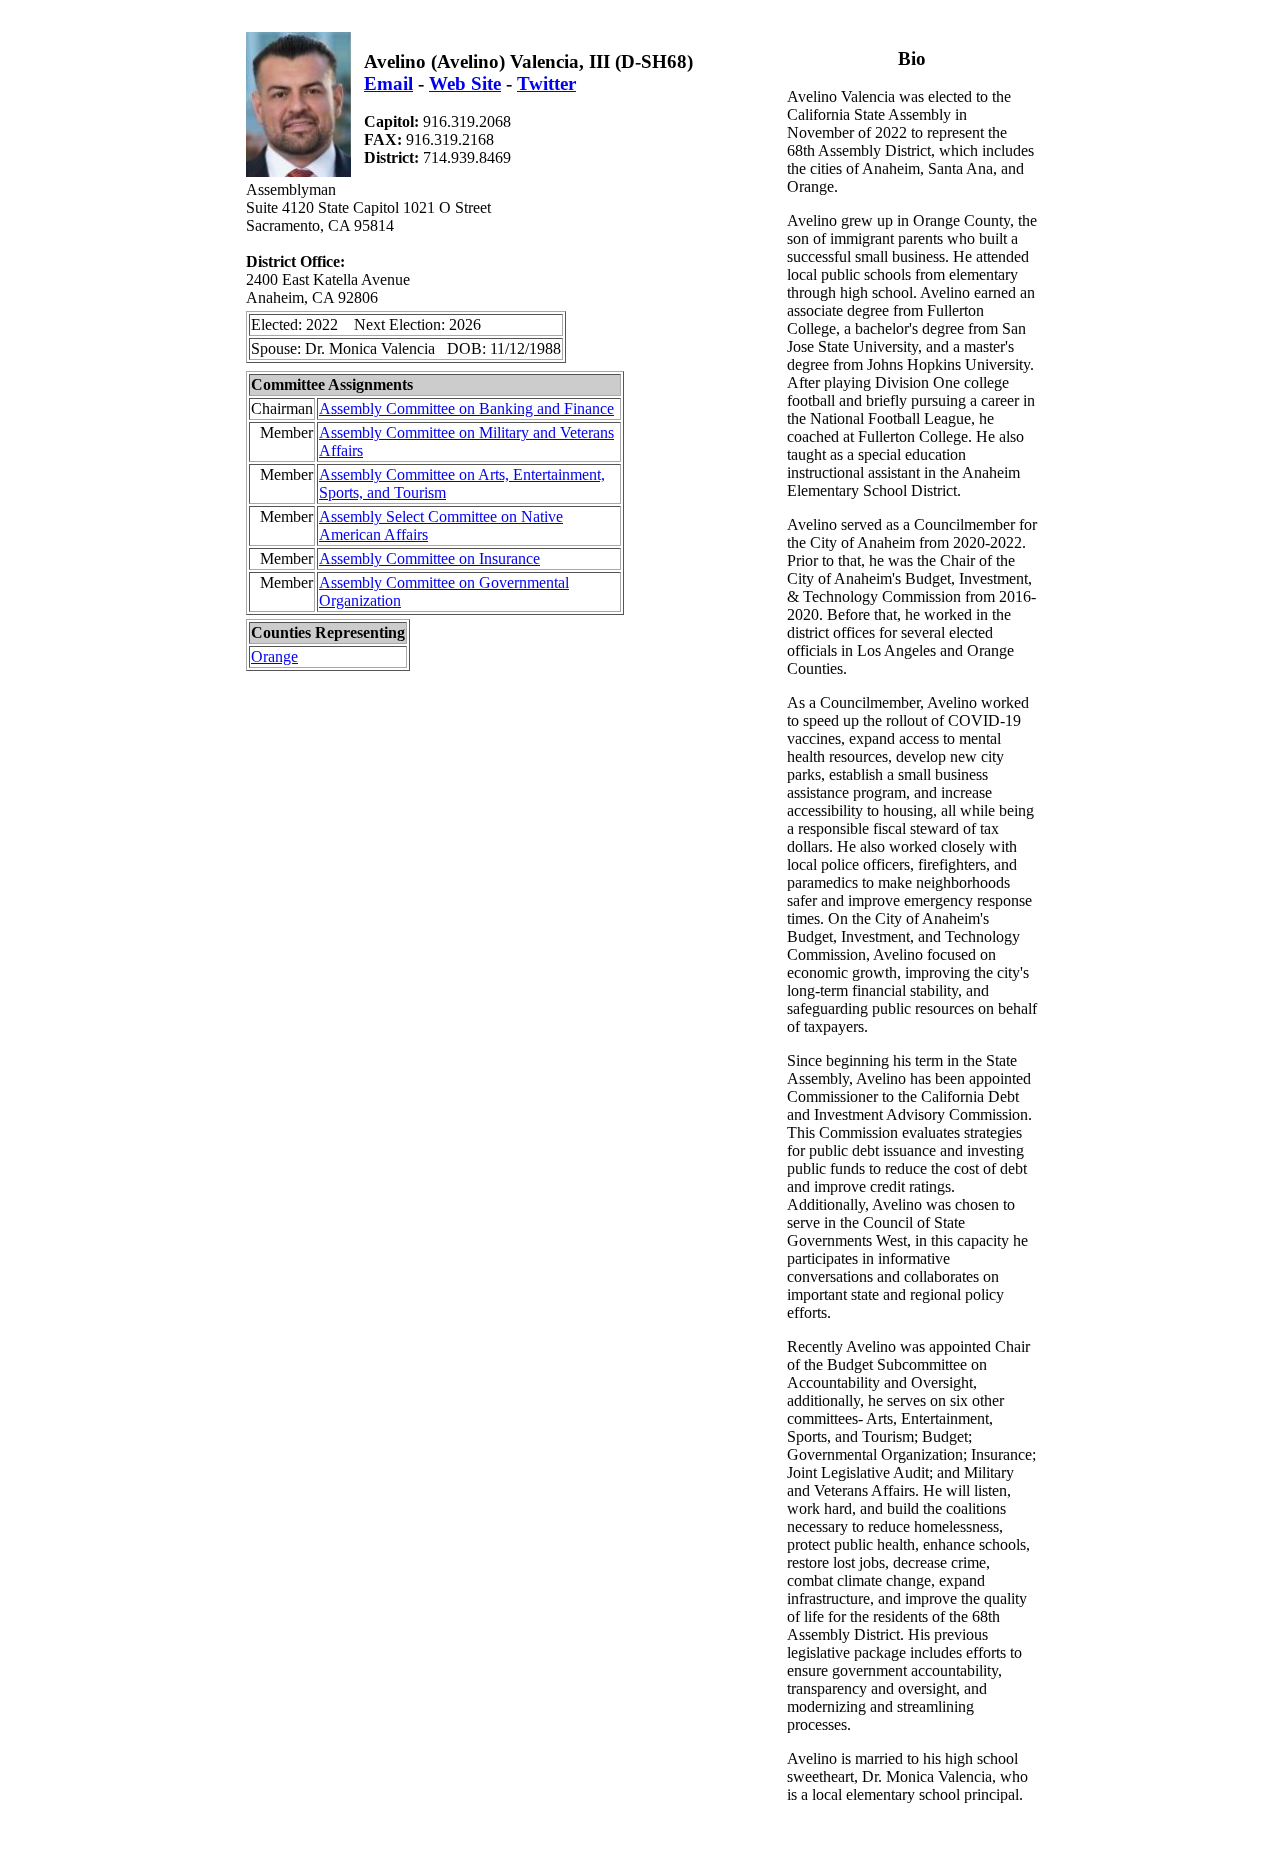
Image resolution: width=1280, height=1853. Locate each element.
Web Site (465, 83)
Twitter (546, 83)
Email (388, 83)
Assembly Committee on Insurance (429, 558)
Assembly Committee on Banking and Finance (466, 408)
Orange (274, 656)
